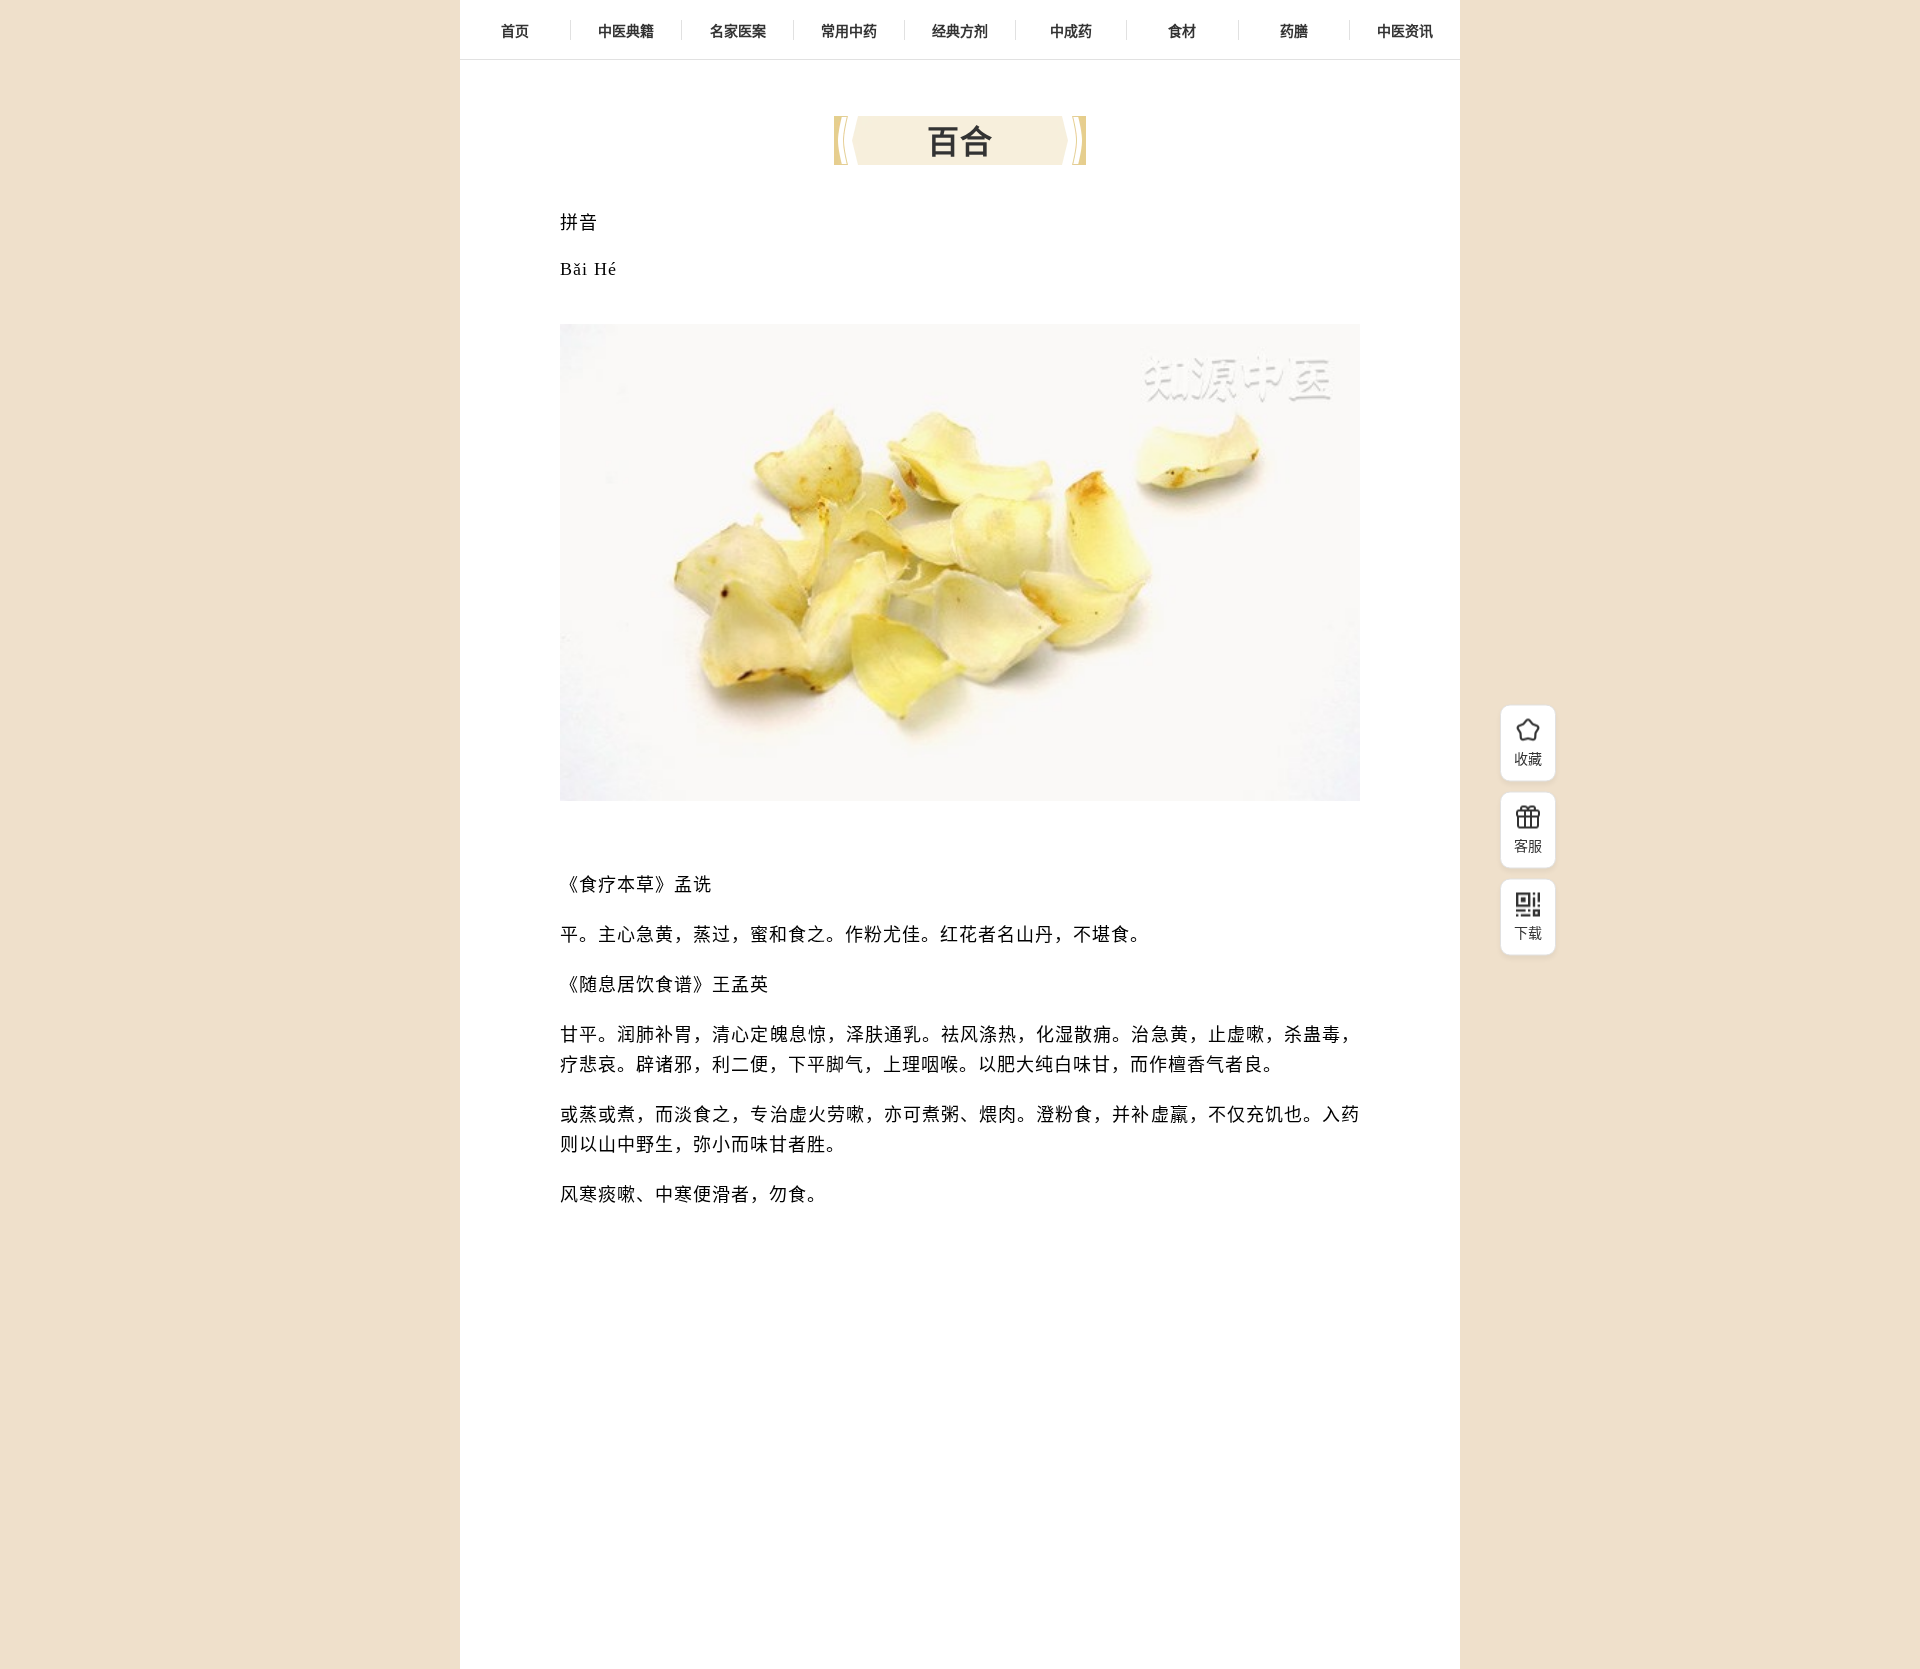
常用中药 (849, 30)
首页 (515, 30)
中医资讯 (1405, 30)
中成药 (1071, 30)
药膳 (1294, 30)
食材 (1182, 30)
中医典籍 (626, 30)
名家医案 (738, 30)
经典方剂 (960, 30)
